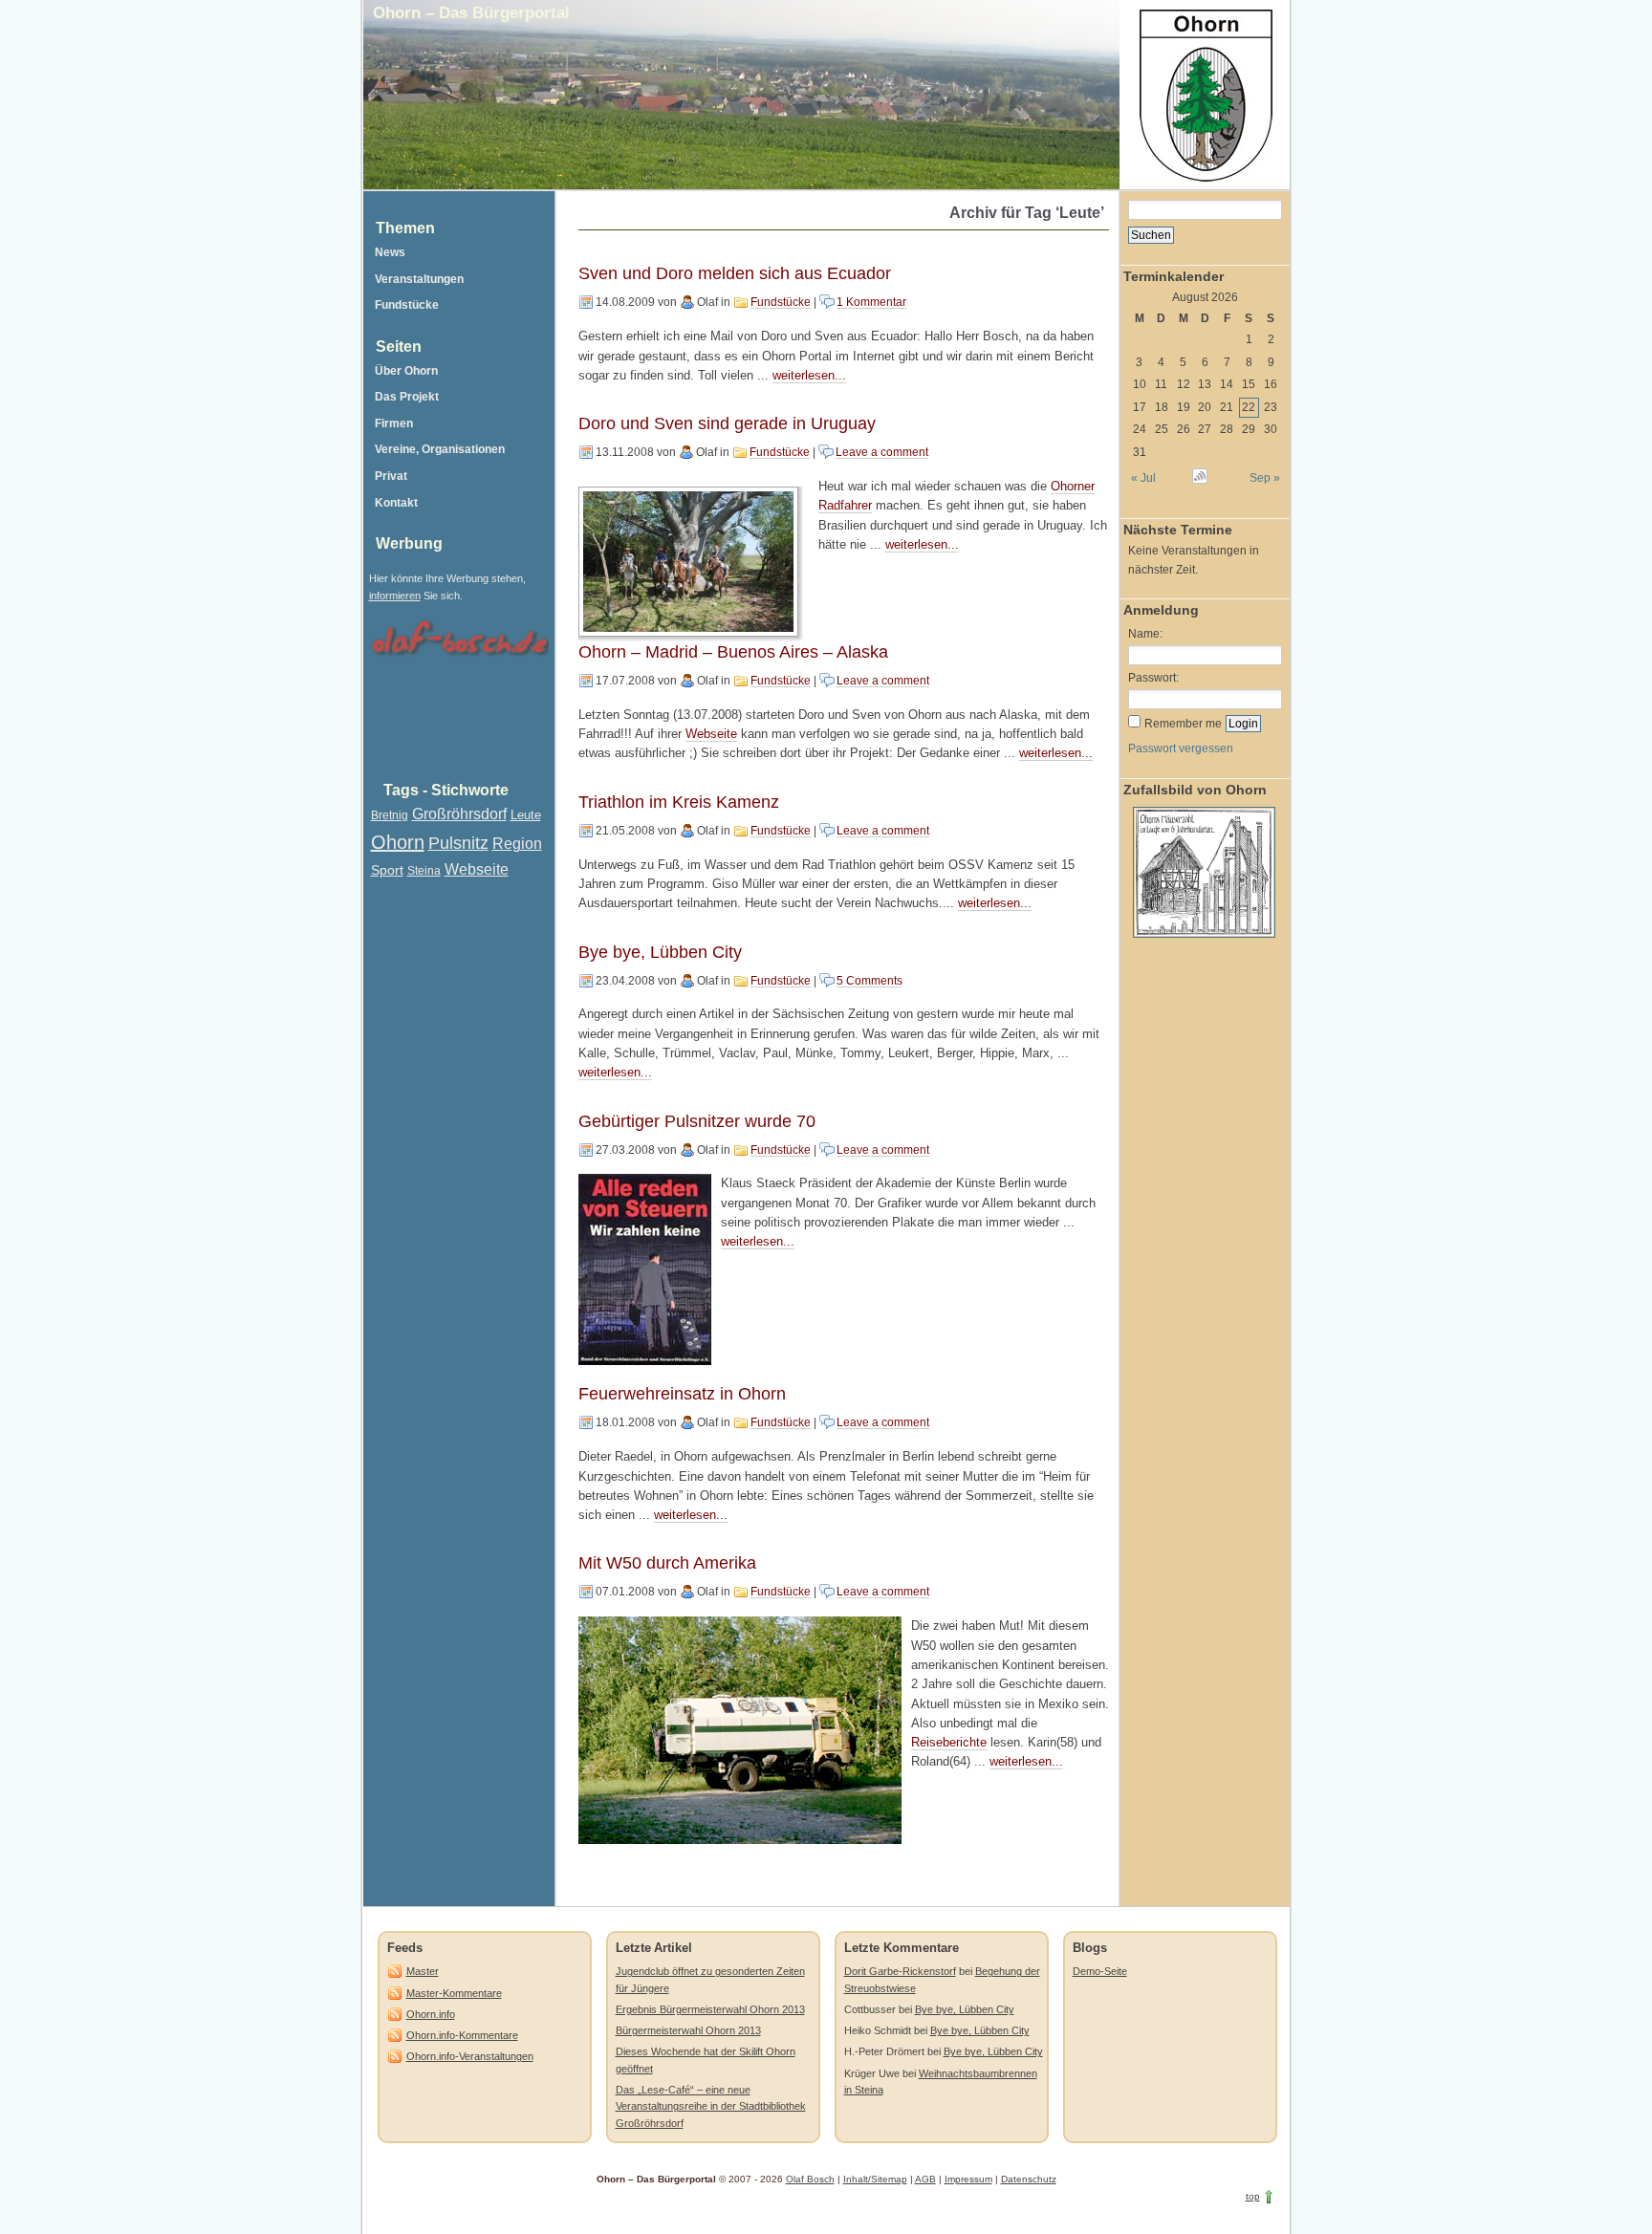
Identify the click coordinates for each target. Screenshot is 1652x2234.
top (1253, 2196)
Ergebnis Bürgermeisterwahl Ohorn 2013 (710, 2009)
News (390, 252)
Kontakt (396, 503)
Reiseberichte (949, 1743)
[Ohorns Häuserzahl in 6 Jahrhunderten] (1202, 943)
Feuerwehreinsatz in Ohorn (682, 1394)
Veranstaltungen (419, 279)
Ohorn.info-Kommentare (462, 2035)
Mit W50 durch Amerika (667, 1563)
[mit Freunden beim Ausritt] (691, 562)
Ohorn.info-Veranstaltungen (470, 2056)
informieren (395, 596)
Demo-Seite (1100, 1971)
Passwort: (1153, 678)
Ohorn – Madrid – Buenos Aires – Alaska (733, 652)
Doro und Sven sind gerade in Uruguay (727, 423)
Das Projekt (407, 397)
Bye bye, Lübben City (660, 952)
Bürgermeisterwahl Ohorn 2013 (688, 2030)
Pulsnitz (458, 843)
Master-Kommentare (454, 1993)
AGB (925, 2179)
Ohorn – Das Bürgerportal (471, 12)
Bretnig (390, 815)
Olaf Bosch (810, 2179)
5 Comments (869, 981)
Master (423, 1971)
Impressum (968, 2179)
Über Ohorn (406, 371)
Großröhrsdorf (459, 814)
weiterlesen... (809, 376)
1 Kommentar (871, 302)
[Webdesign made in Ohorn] (459, 659)
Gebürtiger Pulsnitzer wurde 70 (697, 1121)
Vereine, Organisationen (440, 449)
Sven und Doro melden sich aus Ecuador (735, 273)
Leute (526, 815)
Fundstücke (781, 302)
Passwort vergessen (1181, 748)
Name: (1145, 634)
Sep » (1264, 478)
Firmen (394, 423)
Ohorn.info (431, 2014)
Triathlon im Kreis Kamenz (679, 802)
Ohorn (398, 842)
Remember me (1183, 724)
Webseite (711, 734)
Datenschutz (1029, 2179)
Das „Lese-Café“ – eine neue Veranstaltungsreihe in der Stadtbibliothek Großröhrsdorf (711, 2106)
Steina (424, 871)
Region (517, 844)
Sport (387, 870)
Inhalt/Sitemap (875, 2179)
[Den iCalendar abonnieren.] (1199, 479)
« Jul (1143, 478)
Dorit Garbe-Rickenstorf (900, 1971)
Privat (391, 476)
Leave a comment (882, 452)
